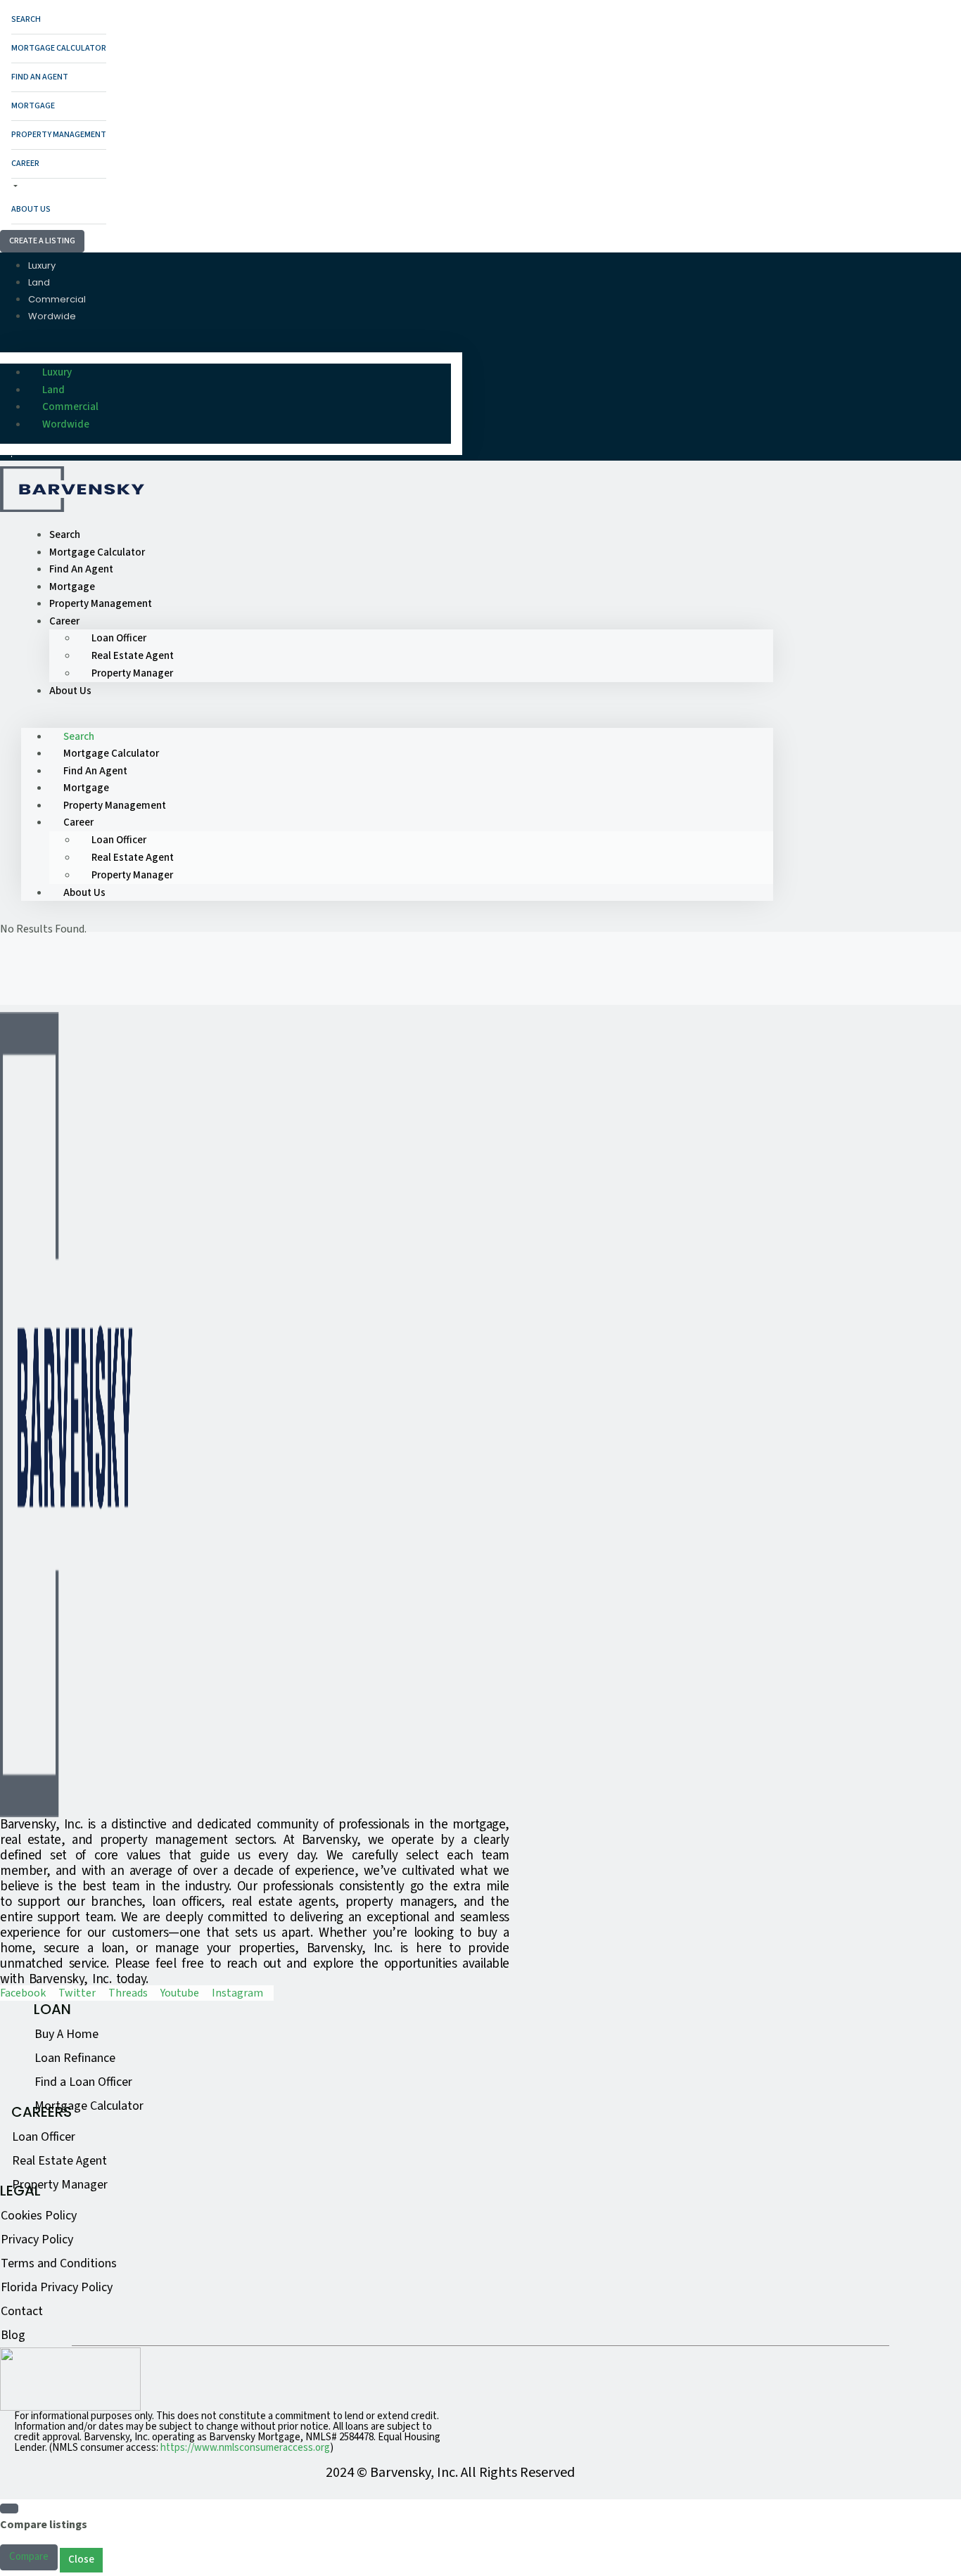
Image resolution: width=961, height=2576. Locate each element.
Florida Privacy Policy (57, 2287)
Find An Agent (40, 77)
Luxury (42, 265)
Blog (13, 2335)
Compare (29, 2557)
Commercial (57, 299)
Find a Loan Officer (83, 2082)
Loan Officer (119, 638)
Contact (22, 2311)
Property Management (59, 135)
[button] (231, 344)
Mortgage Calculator (59, 48)
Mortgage (33, 106)
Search (26, 19)
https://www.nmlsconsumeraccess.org (245, 2448)
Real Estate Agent (133, 656)
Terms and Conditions (59, 2263)
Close (81, 2559)
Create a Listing (42, 241)
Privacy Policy (37, 2239)
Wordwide (52, 316)
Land (39, 282)
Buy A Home (66, 2034)
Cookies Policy (39, 2216)
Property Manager (132, 673)
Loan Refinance (75, 2058)
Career (25, 164)
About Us (31, 209)
